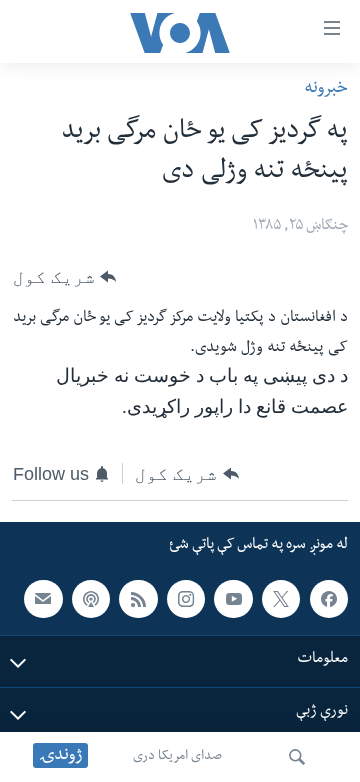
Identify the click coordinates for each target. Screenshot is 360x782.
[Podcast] (91, 599)
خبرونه (326, 89)
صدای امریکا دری (177, 757)
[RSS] (138, 599)
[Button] (64, 277)
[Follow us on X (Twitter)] (281, 599)
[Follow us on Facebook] (329, 599)
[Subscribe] (43, 599)
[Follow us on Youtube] (233, 599)
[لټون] (297, 757)
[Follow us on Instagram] (186, 599)
